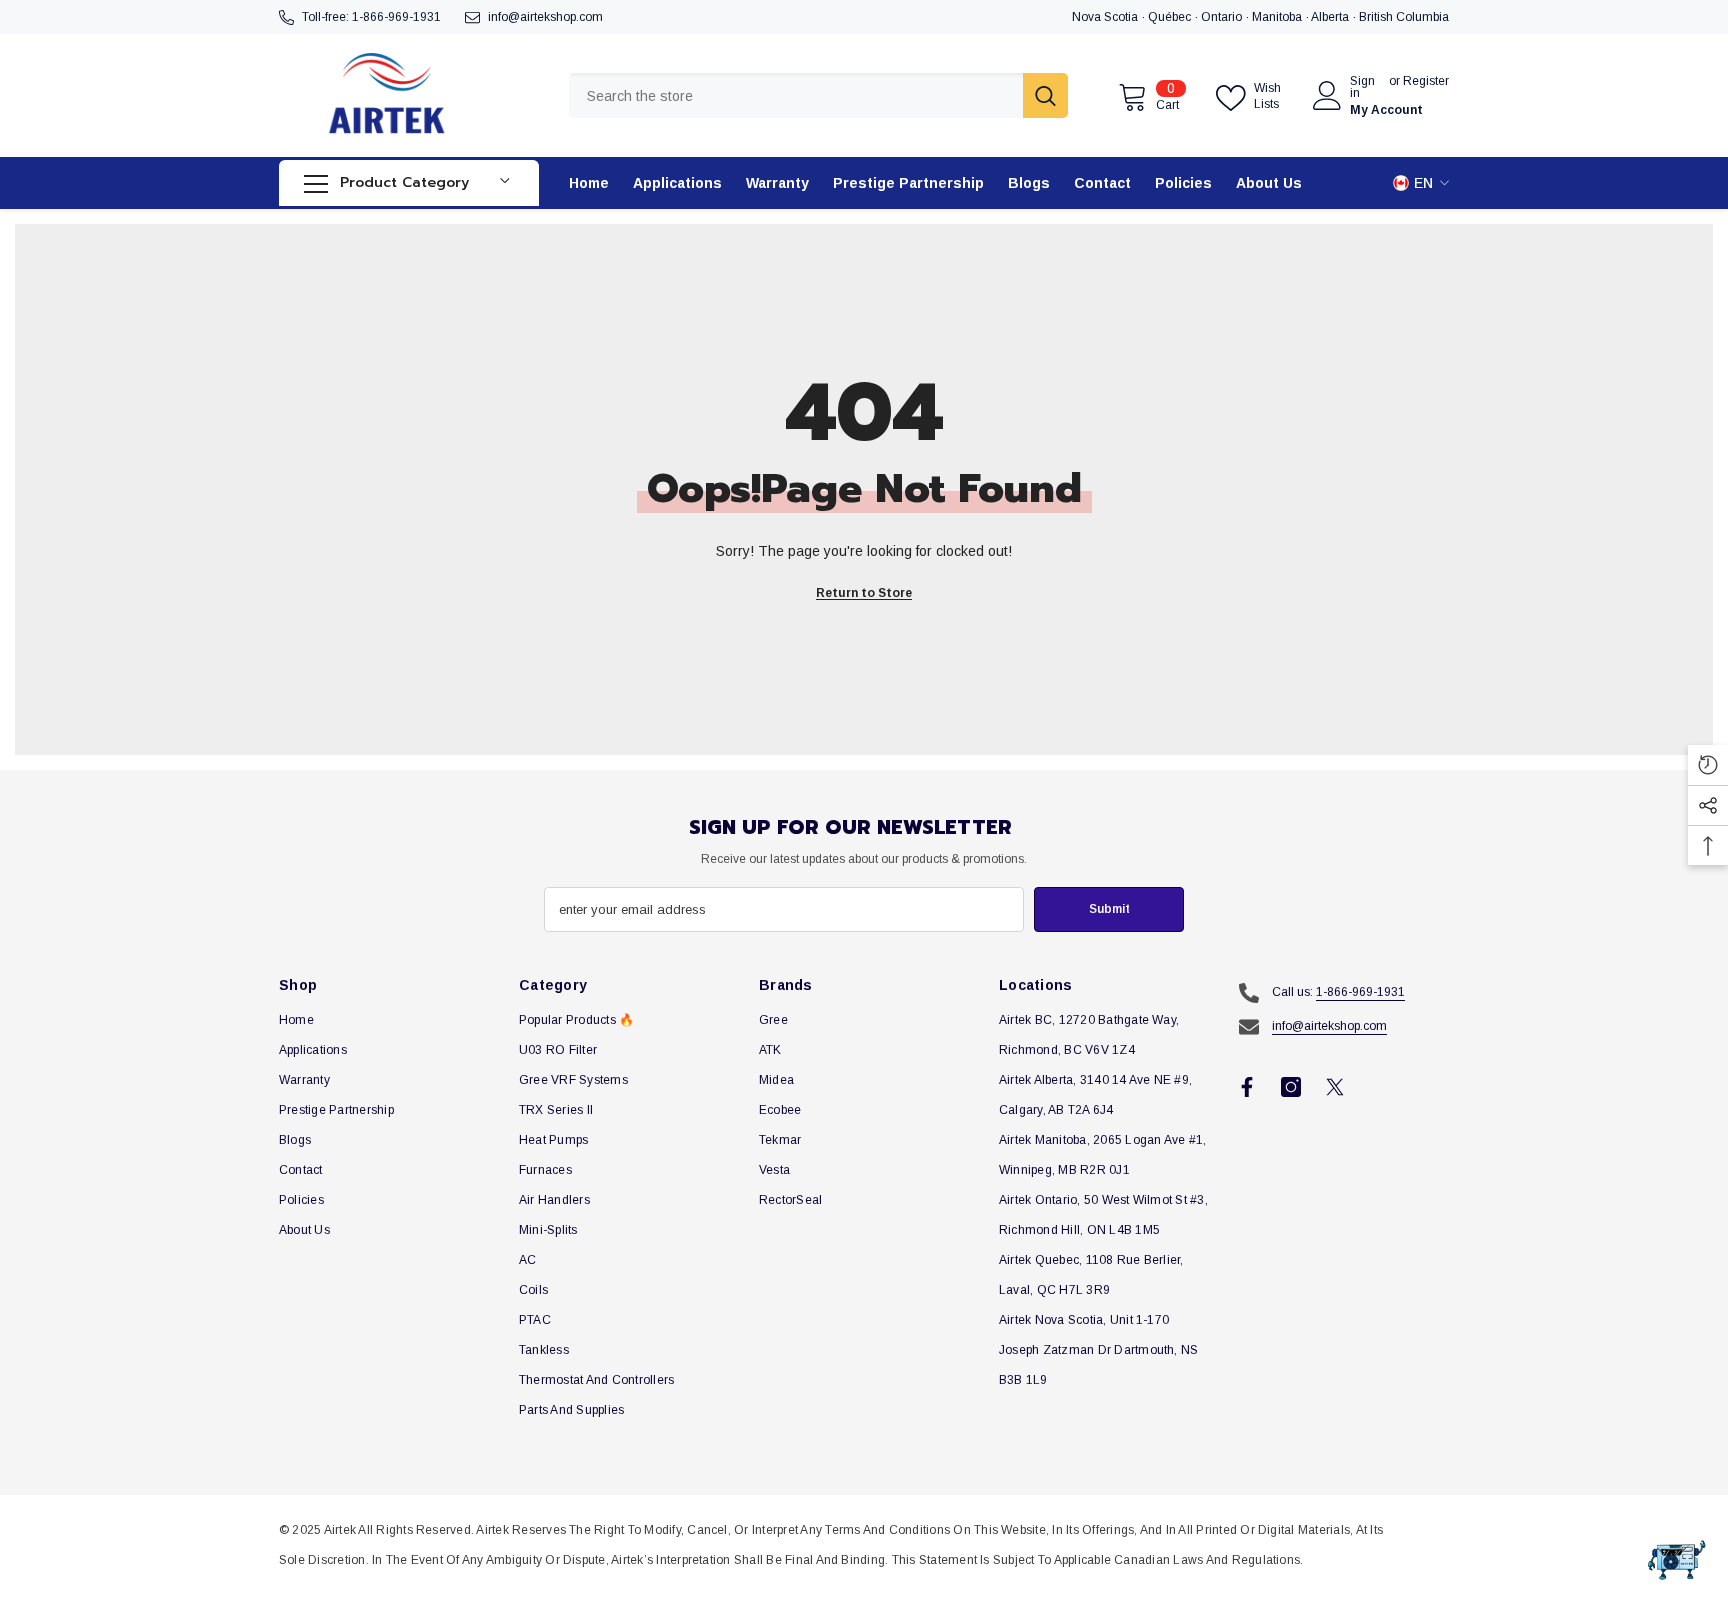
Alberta (1331, 17)
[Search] (818, 95)
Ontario (1223, 17)
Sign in (1362, 87)
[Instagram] (1291, 1087)
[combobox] (796, 95)
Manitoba (1278, 17)
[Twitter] (1335, 1087)
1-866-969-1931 (396, 17)
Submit (1109, 909)
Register (1426, 81)
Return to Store (864, 593)
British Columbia (1404, 17)
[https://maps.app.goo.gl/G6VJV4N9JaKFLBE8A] (1310, 17)
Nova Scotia (1106, 17)
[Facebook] (1247, 1087)
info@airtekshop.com (545, 17)
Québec (1171, 17)
